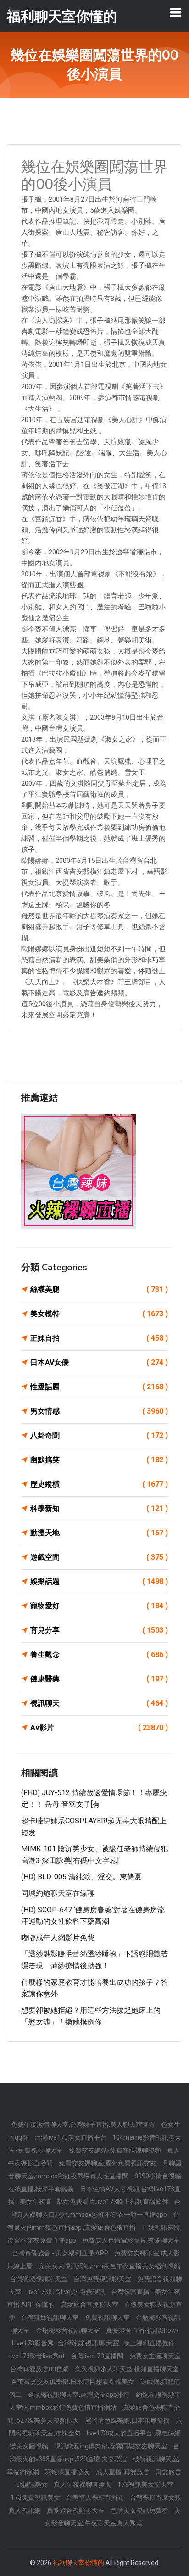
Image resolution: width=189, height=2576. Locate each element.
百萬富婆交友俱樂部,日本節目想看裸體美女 (73, 2382)
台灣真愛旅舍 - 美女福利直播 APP (61, 2253)
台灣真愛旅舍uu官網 (40, 2369)
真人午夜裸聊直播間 (83, 2485)
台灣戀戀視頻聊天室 (39, 2279)
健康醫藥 (99, 1679)
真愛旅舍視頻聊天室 (76, 2510)
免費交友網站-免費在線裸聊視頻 (116, 2150)
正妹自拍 (99, 1338)
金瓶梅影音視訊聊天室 (69, 2330)
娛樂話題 (99, 1581)
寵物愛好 (99, 1606)
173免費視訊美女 (36, 2497)
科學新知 (99, 1508)
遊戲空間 (99, 1557)
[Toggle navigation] (176, 12)
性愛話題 (99, 1387)
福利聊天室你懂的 (78, 2563)
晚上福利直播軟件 (149, 2343)
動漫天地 (99, 1533)
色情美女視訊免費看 (140, 2510)
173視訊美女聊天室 (145, 2485)
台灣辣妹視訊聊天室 (51, 2317)
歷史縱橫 (99, 1484)
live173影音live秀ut (38, 2356)
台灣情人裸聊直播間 (96, 2497)
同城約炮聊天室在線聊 (58, 1893)
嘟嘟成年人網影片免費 (58, 1938)
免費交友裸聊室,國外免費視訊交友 (108, 2163)
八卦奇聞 (99, 1435)
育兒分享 (99, 1630)
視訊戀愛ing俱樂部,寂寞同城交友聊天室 (111, 2446)
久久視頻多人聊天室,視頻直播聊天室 (127, 2369)
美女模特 (99, 1314)
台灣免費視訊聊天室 (103, 2279)
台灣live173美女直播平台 (71, 2137)
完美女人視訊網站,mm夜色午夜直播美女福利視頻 (109, 2266)
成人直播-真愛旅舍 (123, 2472)
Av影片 (99, 1728)
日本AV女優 (99, 1362)
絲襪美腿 (99, 1289)
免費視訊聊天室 (108, 2317)
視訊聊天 (99, 1703)
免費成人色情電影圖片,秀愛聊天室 (131, 2240)
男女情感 (99, 1411)
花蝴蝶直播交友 (68, 2472)
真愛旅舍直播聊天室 (90, 2305)
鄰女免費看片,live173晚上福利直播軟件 (113, 2202)
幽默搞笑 (99, 1460)
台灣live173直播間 (98, 2356)
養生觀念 (99, 1654)
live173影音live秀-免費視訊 (67, 2292)
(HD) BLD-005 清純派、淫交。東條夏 (81, 1877)
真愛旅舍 (168, 2472)
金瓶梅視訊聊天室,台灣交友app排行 (79, 2395)
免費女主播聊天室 (155, 2356)
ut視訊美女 (33, 2485)
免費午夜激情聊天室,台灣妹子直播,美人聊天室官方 (84, 2125)
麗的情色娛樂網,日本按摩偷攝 (128, 2420)
